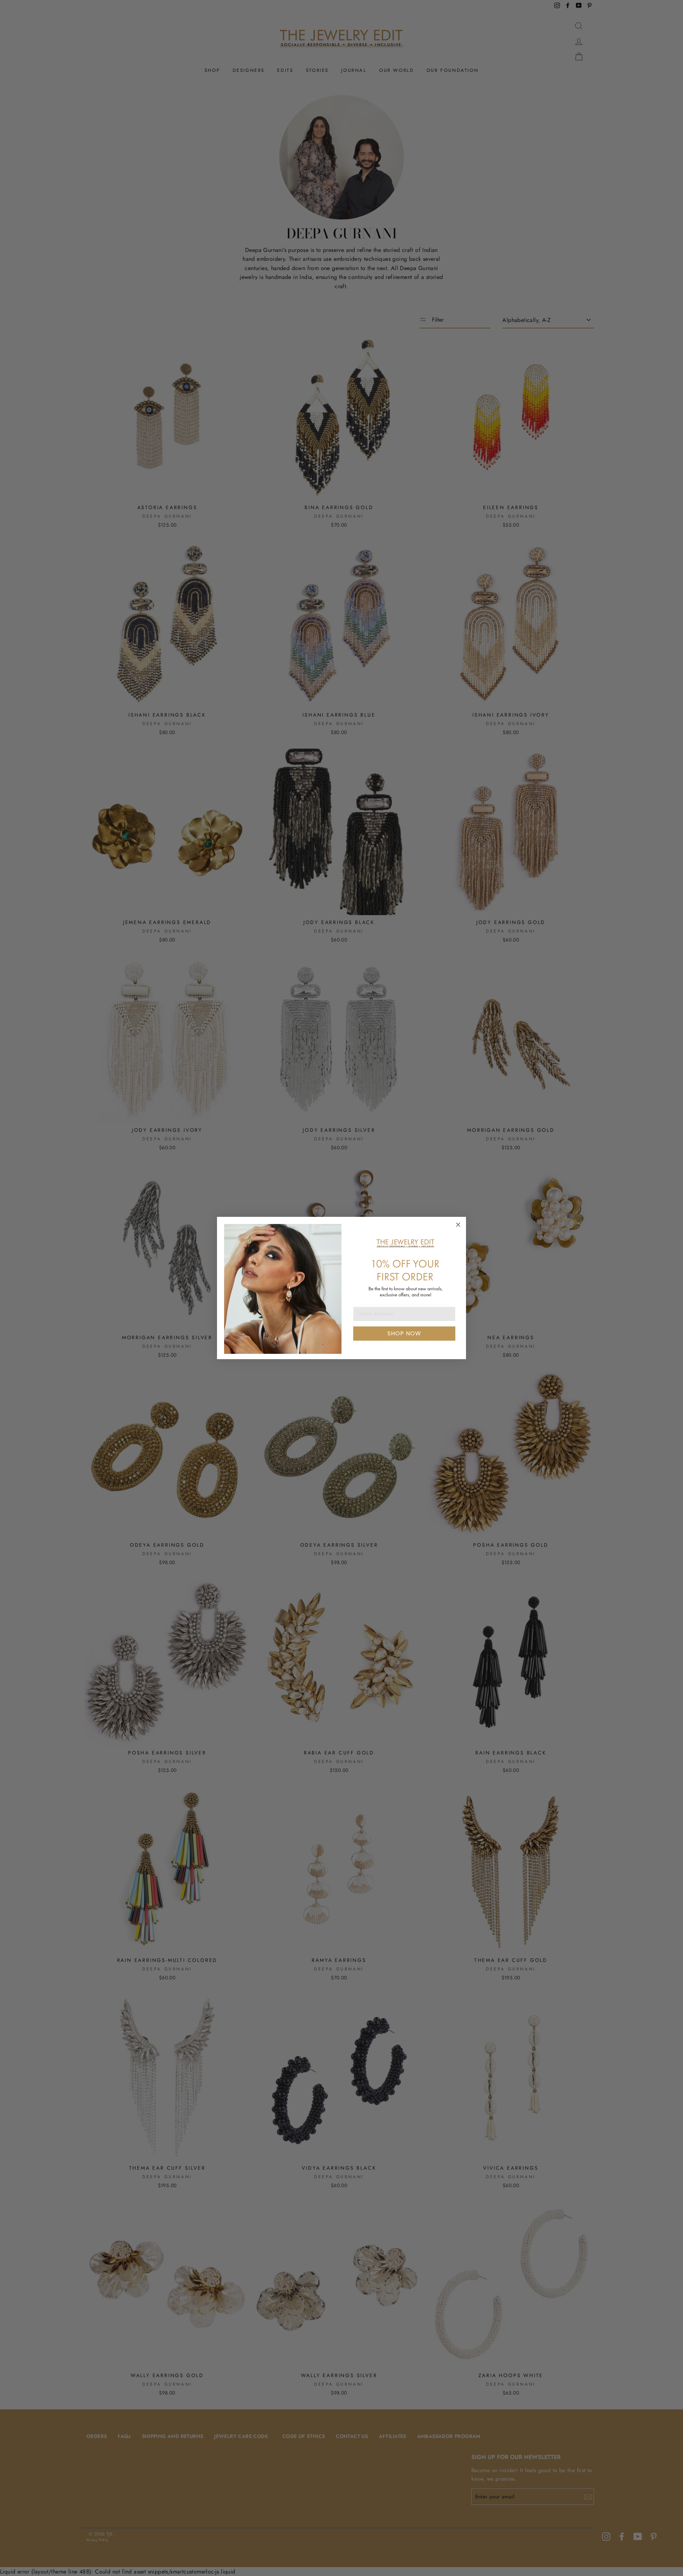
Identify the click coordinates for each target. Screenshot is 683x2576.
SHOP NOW (404, 1333)
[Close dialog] (458, 1225)
